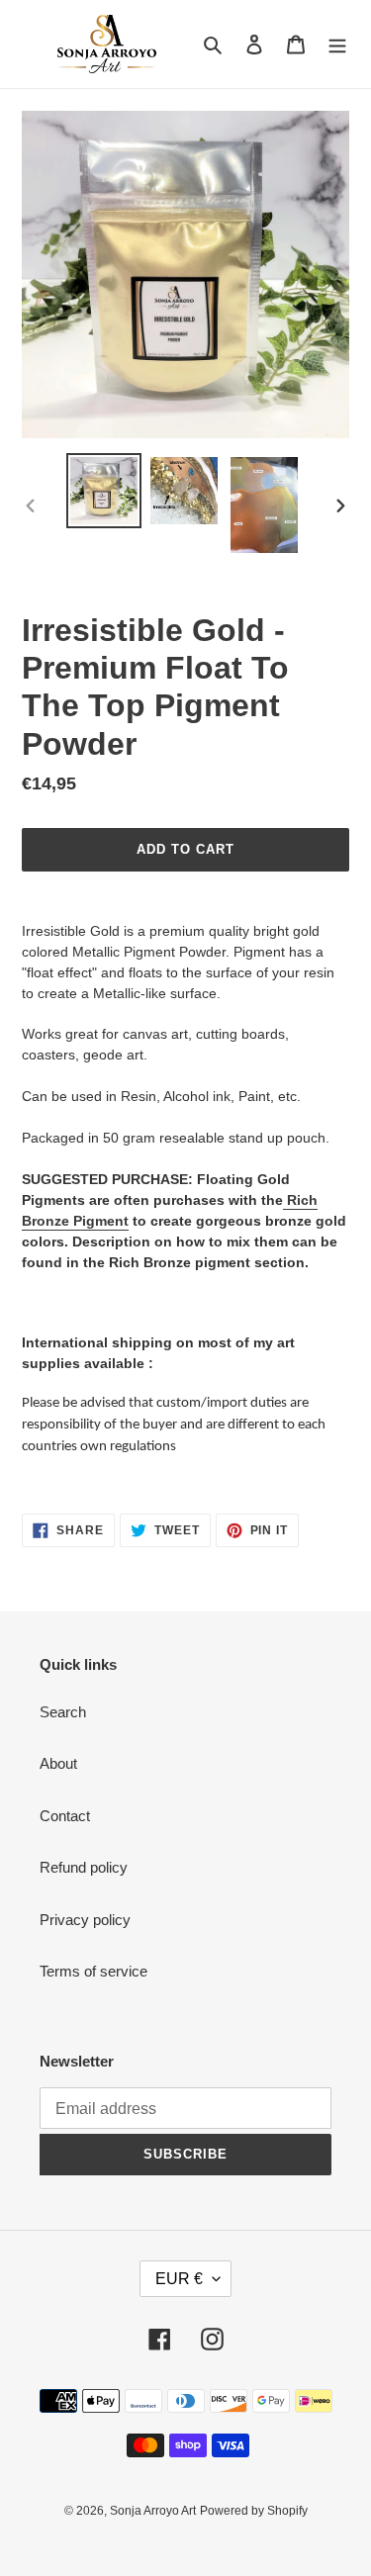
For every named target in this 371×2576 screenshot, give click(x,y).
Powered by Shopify (254, 2511)
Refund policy (84, 1867)
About (58, 1763)
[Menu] (337, 44)
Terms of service (93, 1971)
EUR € (179, 2279)
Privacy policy (85, 1920)
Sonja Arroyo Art (153, 2511)
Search (63, 1712)
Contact (65, 1816)
